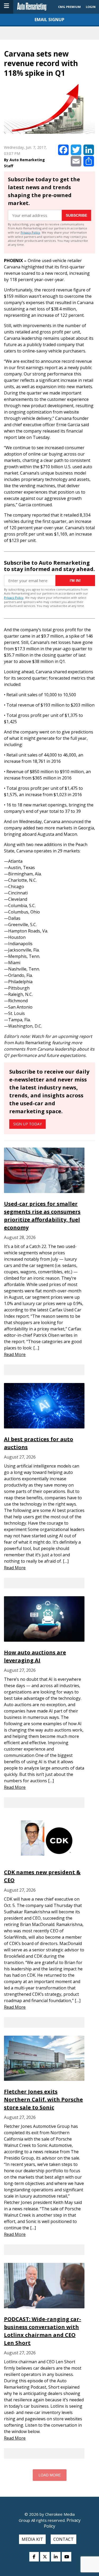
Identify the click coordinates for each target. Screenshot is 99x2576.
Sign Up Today (27, 1124)
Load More (50, 2475)
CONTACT (63, 2539)
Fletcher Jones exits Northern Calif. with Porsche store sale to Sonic (43, 2099)
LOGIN (91, 7)
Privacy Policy (30, 232)
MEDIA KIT (32, 2539)
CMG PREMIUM (69, 7)
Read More (15, 1354)
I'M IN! (75, 581)
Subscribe (76, 215)
